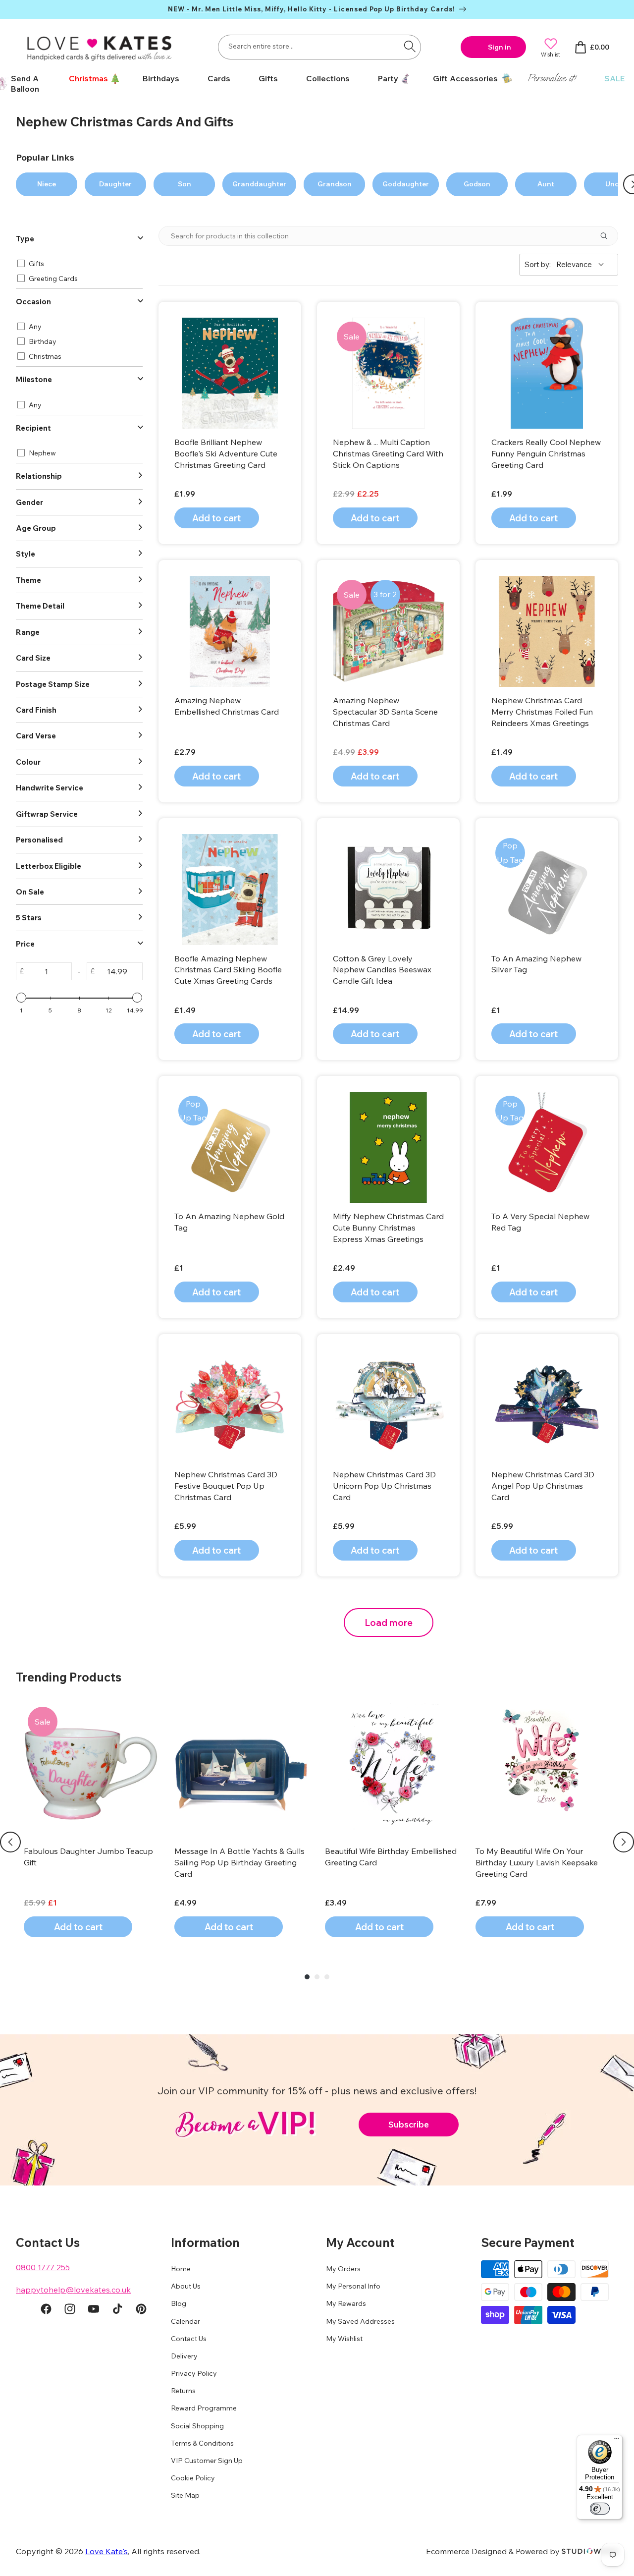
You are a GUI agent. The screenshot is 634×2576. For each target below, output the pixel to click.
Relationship (39, 476)
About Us (186, 2286)
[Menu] (617, 2441)
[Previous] (10, 1842)
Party (388, 78)
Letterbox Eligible (49, 866)
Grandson (335, 184)
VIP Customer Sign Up (207, 2461)
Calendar (185, 2321)
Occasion (33, 302)
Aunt (546, 184)
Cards (219, 78)
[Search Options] (608, 236)
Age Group (36, 528)
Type (25, 239)
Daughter (115, 184)
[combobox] (319, 47)
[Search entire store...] (410, 46)
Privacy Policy (194, 2373)
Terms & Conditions (202, 2443)
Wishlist (551, 54)
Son (185, 184)
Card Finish (36, 710)
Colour (28, 762)
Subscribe (409, 2124)
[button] (91, 79)
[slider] (21, 998)
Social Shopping (197, 2426)
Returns (183, 2391)
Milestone (34, 379)
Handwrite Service (50, 788)
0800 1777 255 (43, 2267)
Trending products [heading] (69, 1677)
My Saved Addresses (360, 2321)
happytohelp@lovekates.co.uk (73, 2290)
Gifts (268, 78)
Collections (328, 78)
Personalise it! (552, 78)
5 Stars (29, 918)
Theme (28, 580)
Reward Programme (204, 2408)
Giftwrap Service (47, 814)
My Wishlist (344, 2339)
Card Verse (36, 736)
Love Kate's (106, 2551)
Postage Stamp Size (53, 684)
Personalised (39, 840)
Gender (29, 502)
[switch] (600, 2509)
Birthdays (161, 78)
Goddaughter (406, 184)
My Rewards (346, 2303)
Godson (477, 184)
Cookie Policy (193, 2478)
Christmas (88, 78)
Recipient (33, 428)
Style (26, 554)
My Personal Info (353, 2286)
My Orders (343, 2269)
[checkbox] (78, 264)
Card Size (33, 658)
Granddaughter (259, 184)
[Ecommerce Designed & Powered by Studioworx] (590, 2551)
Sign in (500, 47)
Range (28, 632)
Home (181, 2269)
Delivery (184, 2356)
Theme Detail (40, 606)
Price (25, 944)
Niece (47, 184)
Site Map (185, 2495)
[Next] (624, 1842)
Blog (179, 2303)
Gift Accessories (465, 78)
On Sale (30, 892)
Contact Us (189, 2339)
